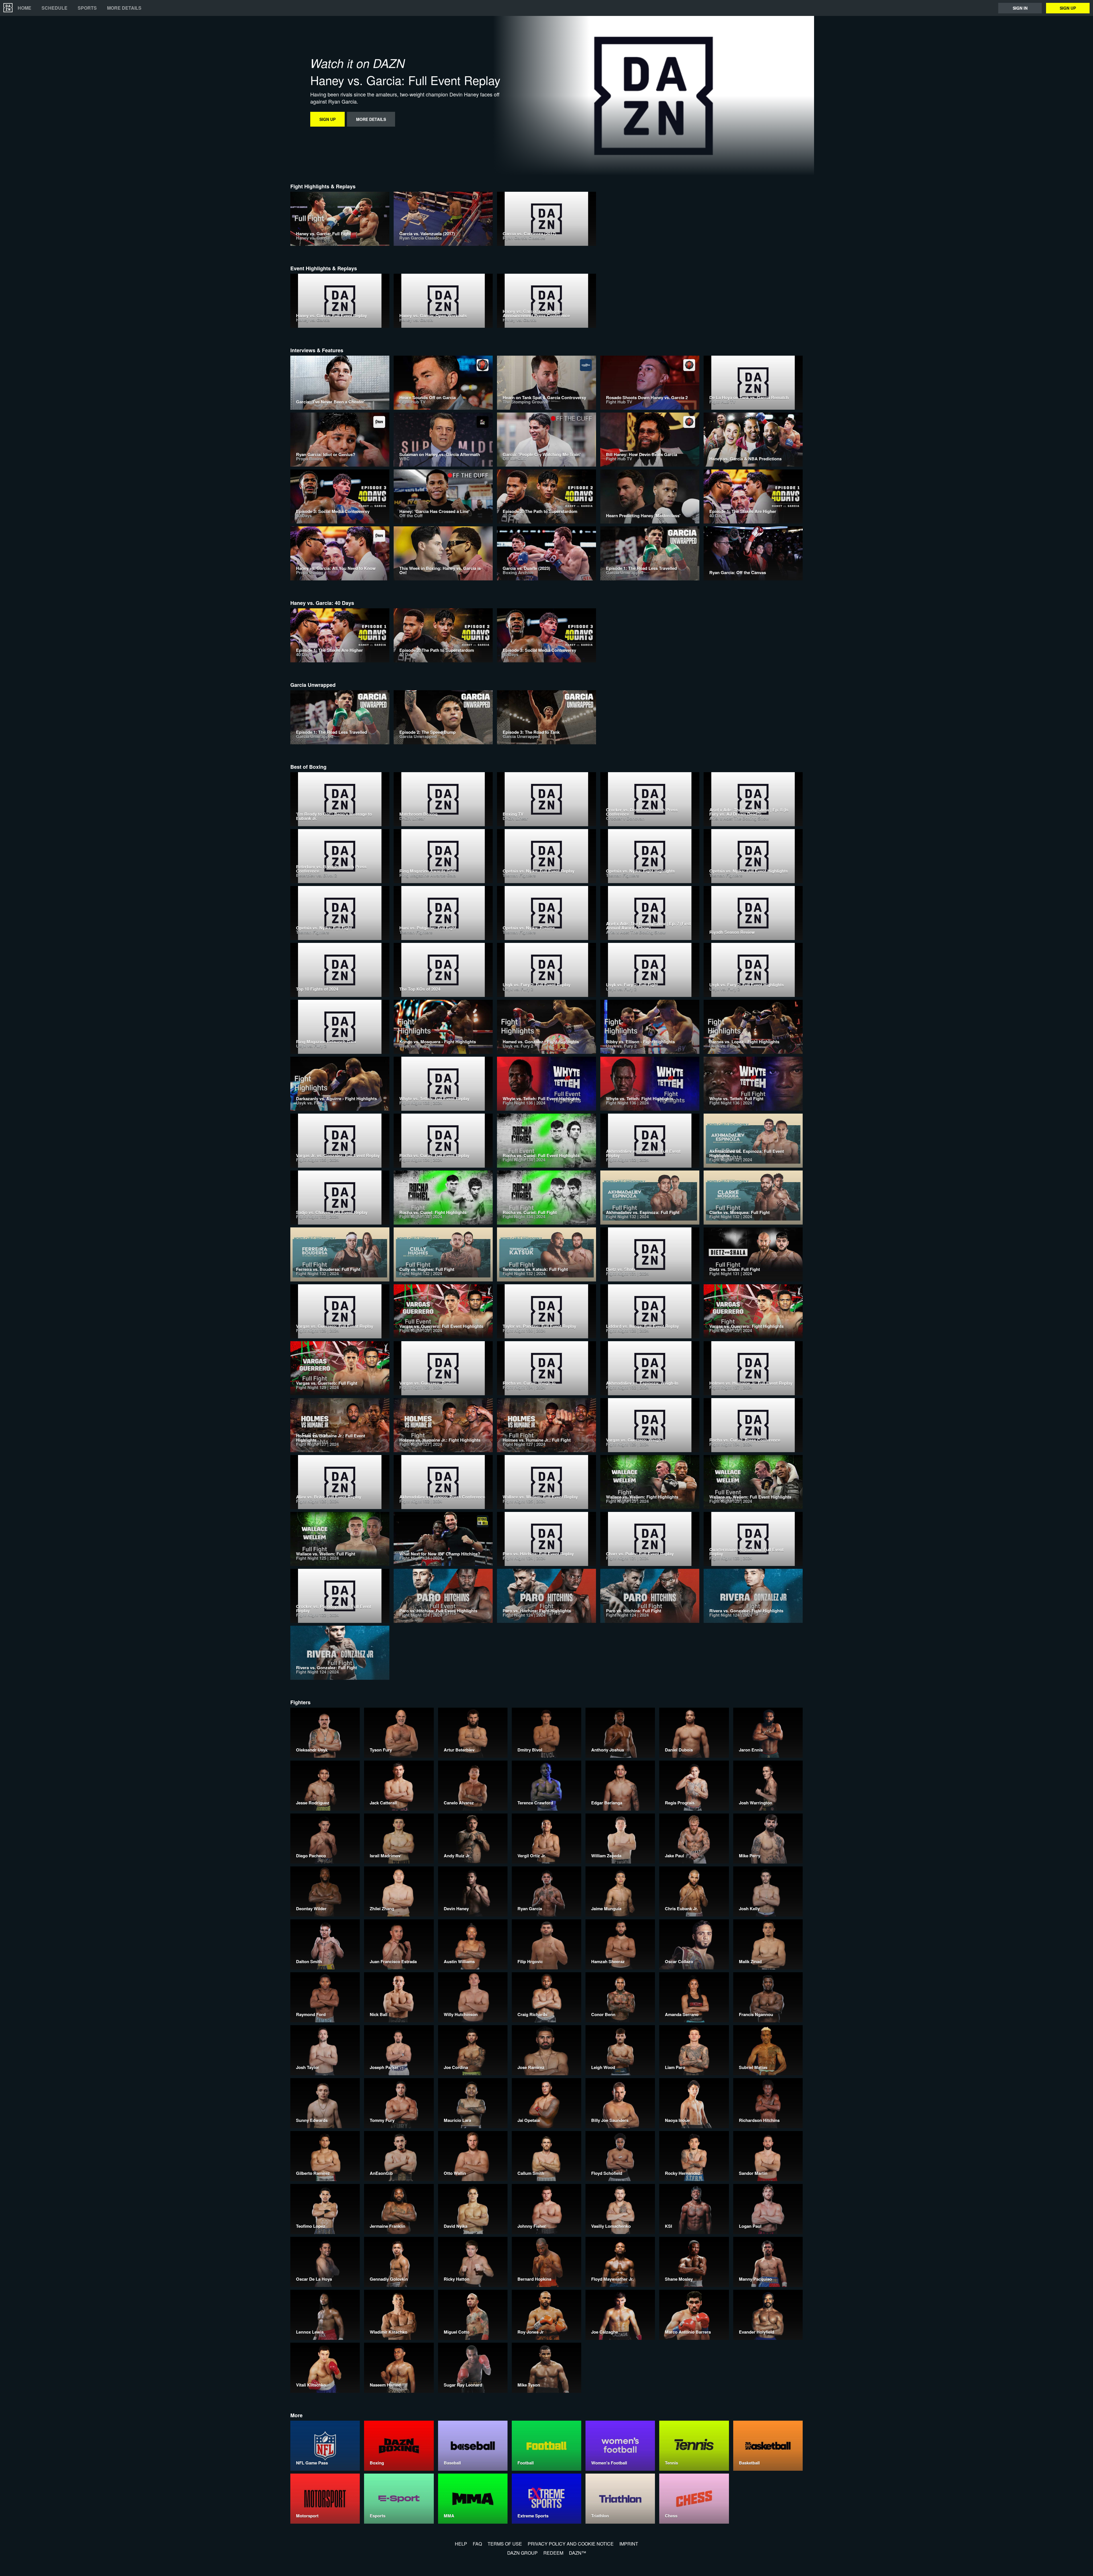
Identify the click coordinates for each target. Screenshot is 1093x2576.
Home (24, 8)
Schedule (55, 8)
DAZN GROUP (522, 2553)
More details (124, 8)
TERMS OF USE (505, 2544)
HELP (461, 2544)
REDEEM (553, 2553)
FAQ (477, 2544)
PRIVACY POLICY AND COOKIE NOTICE (571, 2544)
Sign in (1020, 8)
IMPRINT (629, 2544)
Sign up (1068, 8)
